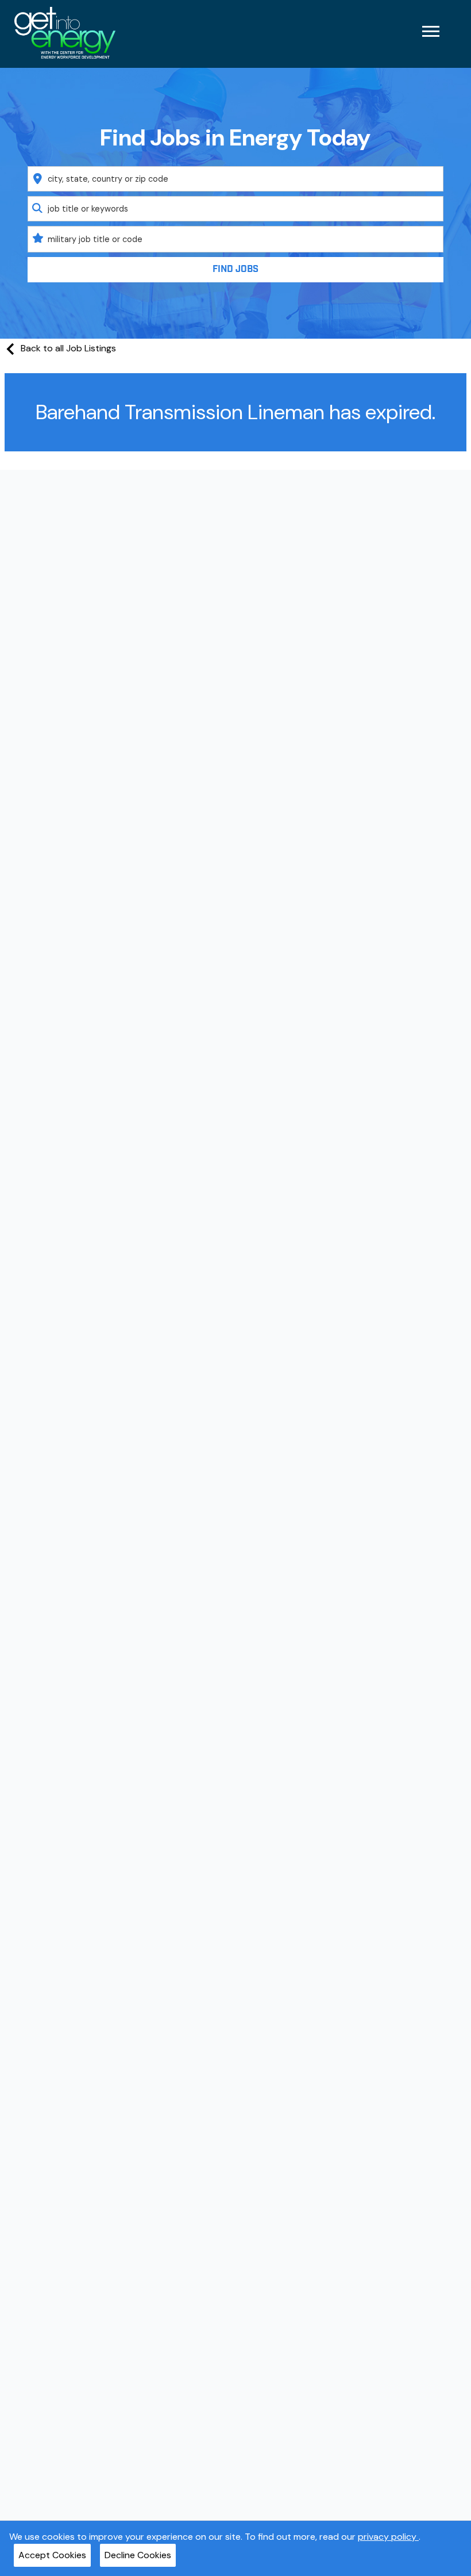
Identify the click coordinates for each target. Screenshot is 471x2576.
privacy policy (388, 2537)
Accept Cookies (52, 2555)
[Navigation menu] (431, 31)
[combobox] (236, 179)
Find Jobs (235, 269)
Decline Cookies (138, 2555)
